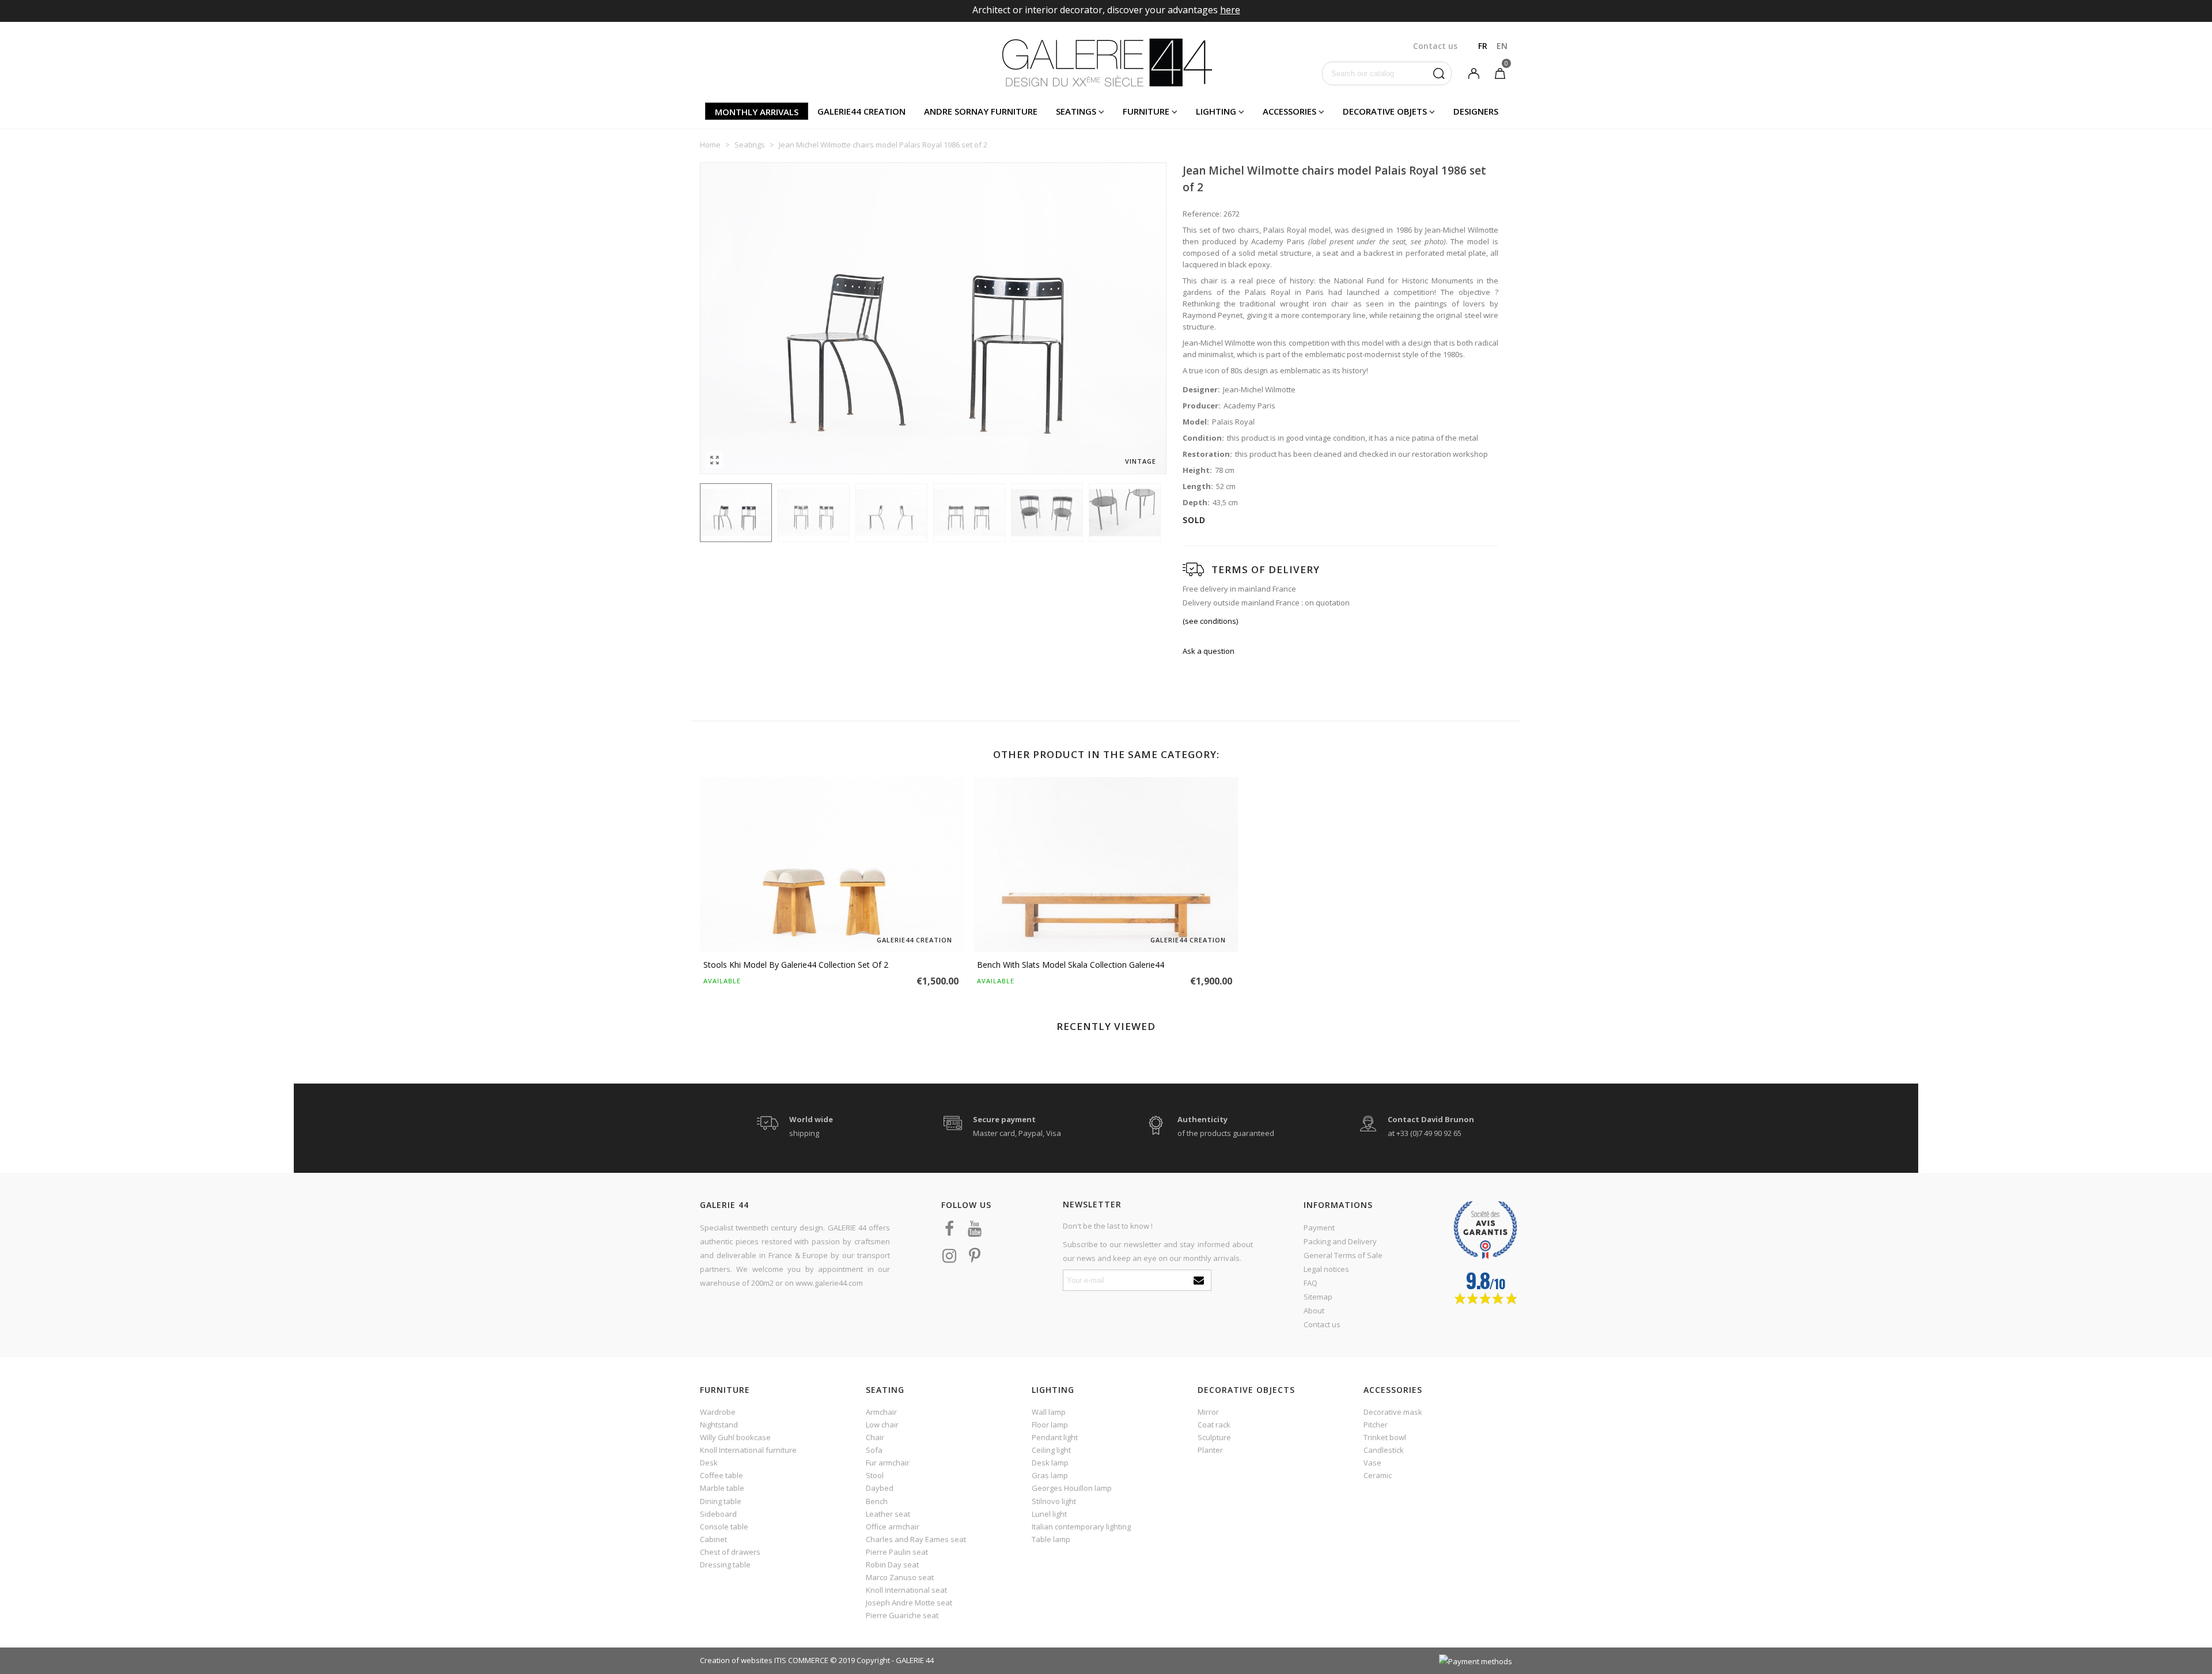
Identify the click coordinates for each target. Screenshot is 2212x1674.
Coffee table (721, 1475)
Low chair (882, 1425)
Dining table (721, 1501)
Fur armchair (888, 1463)
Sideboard (718, 1514)
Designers (1476, 111)
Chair (875, 1437)
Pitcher (1376, 1425)
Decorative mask (1393, 1412)
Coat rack (1214, 1425)
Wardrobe (718, 1412)
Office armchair (893, 1527)
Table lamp (1051, 1539)
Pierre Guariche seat (902, 1615)
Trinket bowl (1385, 1437)
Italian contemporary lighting (1081, 1527)
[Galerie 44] (1106, 62)
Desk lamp (1050, 1463)
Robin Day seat (892, 1565)
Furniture (1146, 111)
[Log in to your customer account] (1474, 73)
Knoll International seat (906, 1590)
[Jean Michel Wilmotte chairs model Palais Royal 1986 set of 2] (714, 460)
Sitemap (1318, 1297)
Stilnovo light (1054, 1501)
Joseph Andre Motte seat (909, 1603)
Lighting (1216, 111)
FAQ (1310, 1283)
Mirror (1208, 1412)
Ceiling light (1051, 1450)
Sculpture (1214, 1437)
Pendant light (1055, 1437)
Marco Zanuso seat (900, 1577)
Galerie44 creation (861, 111)
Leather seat (888, 1514)
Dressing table (725, 1565)
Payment (1319, 1228)
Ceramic (1378, 1475)
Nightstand (719, 1425)
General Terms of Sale (1343, 1255)
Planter (1210, 1450)
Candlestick (1384, 1450)
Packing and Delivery (1340, 1241)
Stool (875, 1475)
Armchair (881, 1412)
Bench (877, 1501)
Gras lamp (1050, 1475)
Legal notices (1326, 1269)
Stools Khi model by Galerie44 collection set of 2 (796, 965)
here (1230, 10)
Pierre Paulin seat (897, 1552)
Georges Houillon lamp (1072, 1488)
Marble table (722, 1488)
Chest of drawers (730, 1552)
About (1314, 1311)
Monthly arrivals (757, 112)
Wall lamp (1049, 1412)
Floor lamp (1050, 1425)
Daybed (880, 1488)
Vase (1372, 1463)
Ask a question (1209, 651)
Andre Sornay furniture (981, 111)
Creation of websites (736, 1660)
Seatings (1076, 111)
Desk (709, 1463)
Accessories (1289, 111)
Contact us (1322, 1324)
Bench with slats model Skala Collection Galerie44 (1071, 965)
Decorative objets (1385, 111)
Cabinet (713, 1539)
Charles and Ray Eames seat (916, 1539)
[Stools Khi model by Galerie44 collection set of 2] (832, 865)
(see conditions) (1210, 621)
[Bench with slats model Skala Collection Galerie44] (1106, 865)
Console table (724, 1527)
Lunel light (1049, 1514)
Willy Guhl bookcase (735, 1437)
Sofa (874, 1450)
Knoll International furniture (748, 1450)
